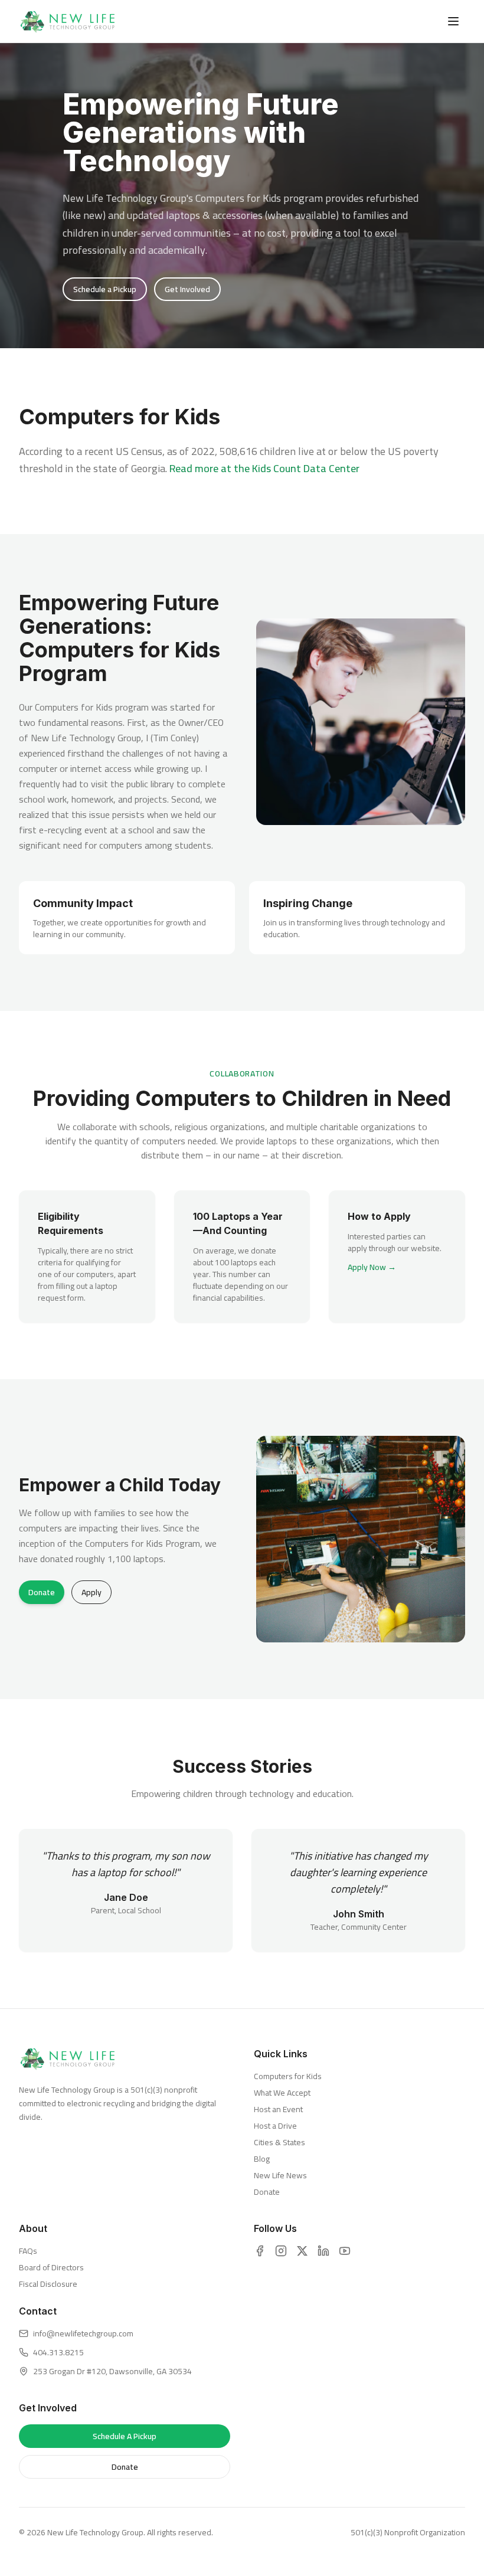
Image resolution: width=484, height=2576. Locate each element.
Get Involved (187, 289)
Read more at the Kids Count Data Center (264, 468)
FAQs (28, 2251)
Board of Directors (51, 2267)
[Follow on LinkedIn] (323, 2251)
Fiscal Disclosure (48, 2284)
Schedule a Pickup (105, 289)
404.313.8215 (58, 2352)
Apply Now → (372, 1267)
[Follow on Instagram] (281, 2251)
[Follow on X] (302, 2251)
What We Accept (282, 2093)
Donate (42, 1592)
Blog (262, 2159)
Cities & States (279, 2142)
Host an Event (278, 2109)
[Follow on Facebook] (260, 2251)
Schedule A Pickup (125, 2436)
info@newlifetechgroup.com (83, 2333)
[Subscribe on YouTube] (345, 2251)
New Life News (280, 2175)
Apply (91, 1592)
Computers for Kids (288, 2076)
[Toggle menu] (453, 21)
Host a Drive (275, 2126)
